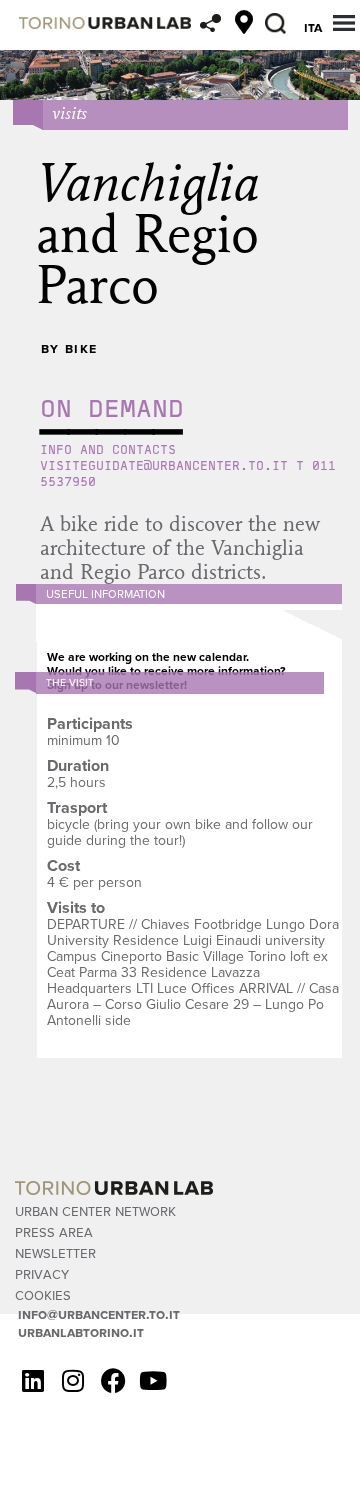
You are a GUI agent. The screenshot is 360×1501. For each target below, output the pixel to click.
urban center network (95, 1210)
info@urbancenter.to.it (99, 1314)
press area (54, 1231)
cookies (43, 1294)
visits (69, 113)
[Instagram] (73, 1381)
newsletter (55, 1252)
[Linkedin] (33, 1381)
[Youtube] (153, 1381)
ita (313, 27)
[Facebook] (113, 1381)
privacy (42, 1273)
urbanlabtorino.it (81, 1332)
